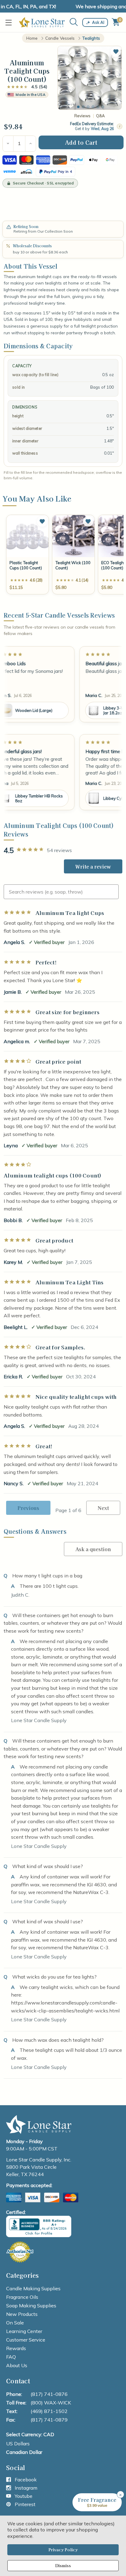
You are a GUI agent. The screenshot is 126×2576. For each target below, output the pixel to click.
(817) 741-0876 (49, 2394)
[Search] (74, 22)
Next (103, 1508)
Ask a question (93, 1549)
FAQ (11, 2357)
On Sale (15, 2323)
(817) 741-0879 (49, 2420)
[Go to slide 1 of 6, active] (78, 107)
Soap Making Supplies (31, 2306)
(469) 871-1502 (49, 2411)
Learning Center (24, 2331)
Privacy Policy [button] (63, 2550)
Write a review (93, 866)
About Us (17, 2365)
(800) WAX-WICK (51, 2403)
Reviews (82, 116)
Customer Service (26, 2340)
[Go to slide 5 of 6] (98, 107)
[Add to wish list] (42, 521)
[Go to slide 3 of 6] (88, 107)
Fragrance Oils (22, 2297)
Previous (28, 1508)
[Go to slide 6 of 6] (103, 107)
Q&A (100, 116)
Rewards (16, 2348)
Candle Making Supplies (33, 2288)
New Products (22, 2314)
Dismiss (63, 2565)
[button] (116, 52)
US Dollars (18, 2444)
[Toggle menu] (10, 22)
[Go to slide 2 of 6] (83, 107)
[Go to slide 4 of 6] (93, 107)
